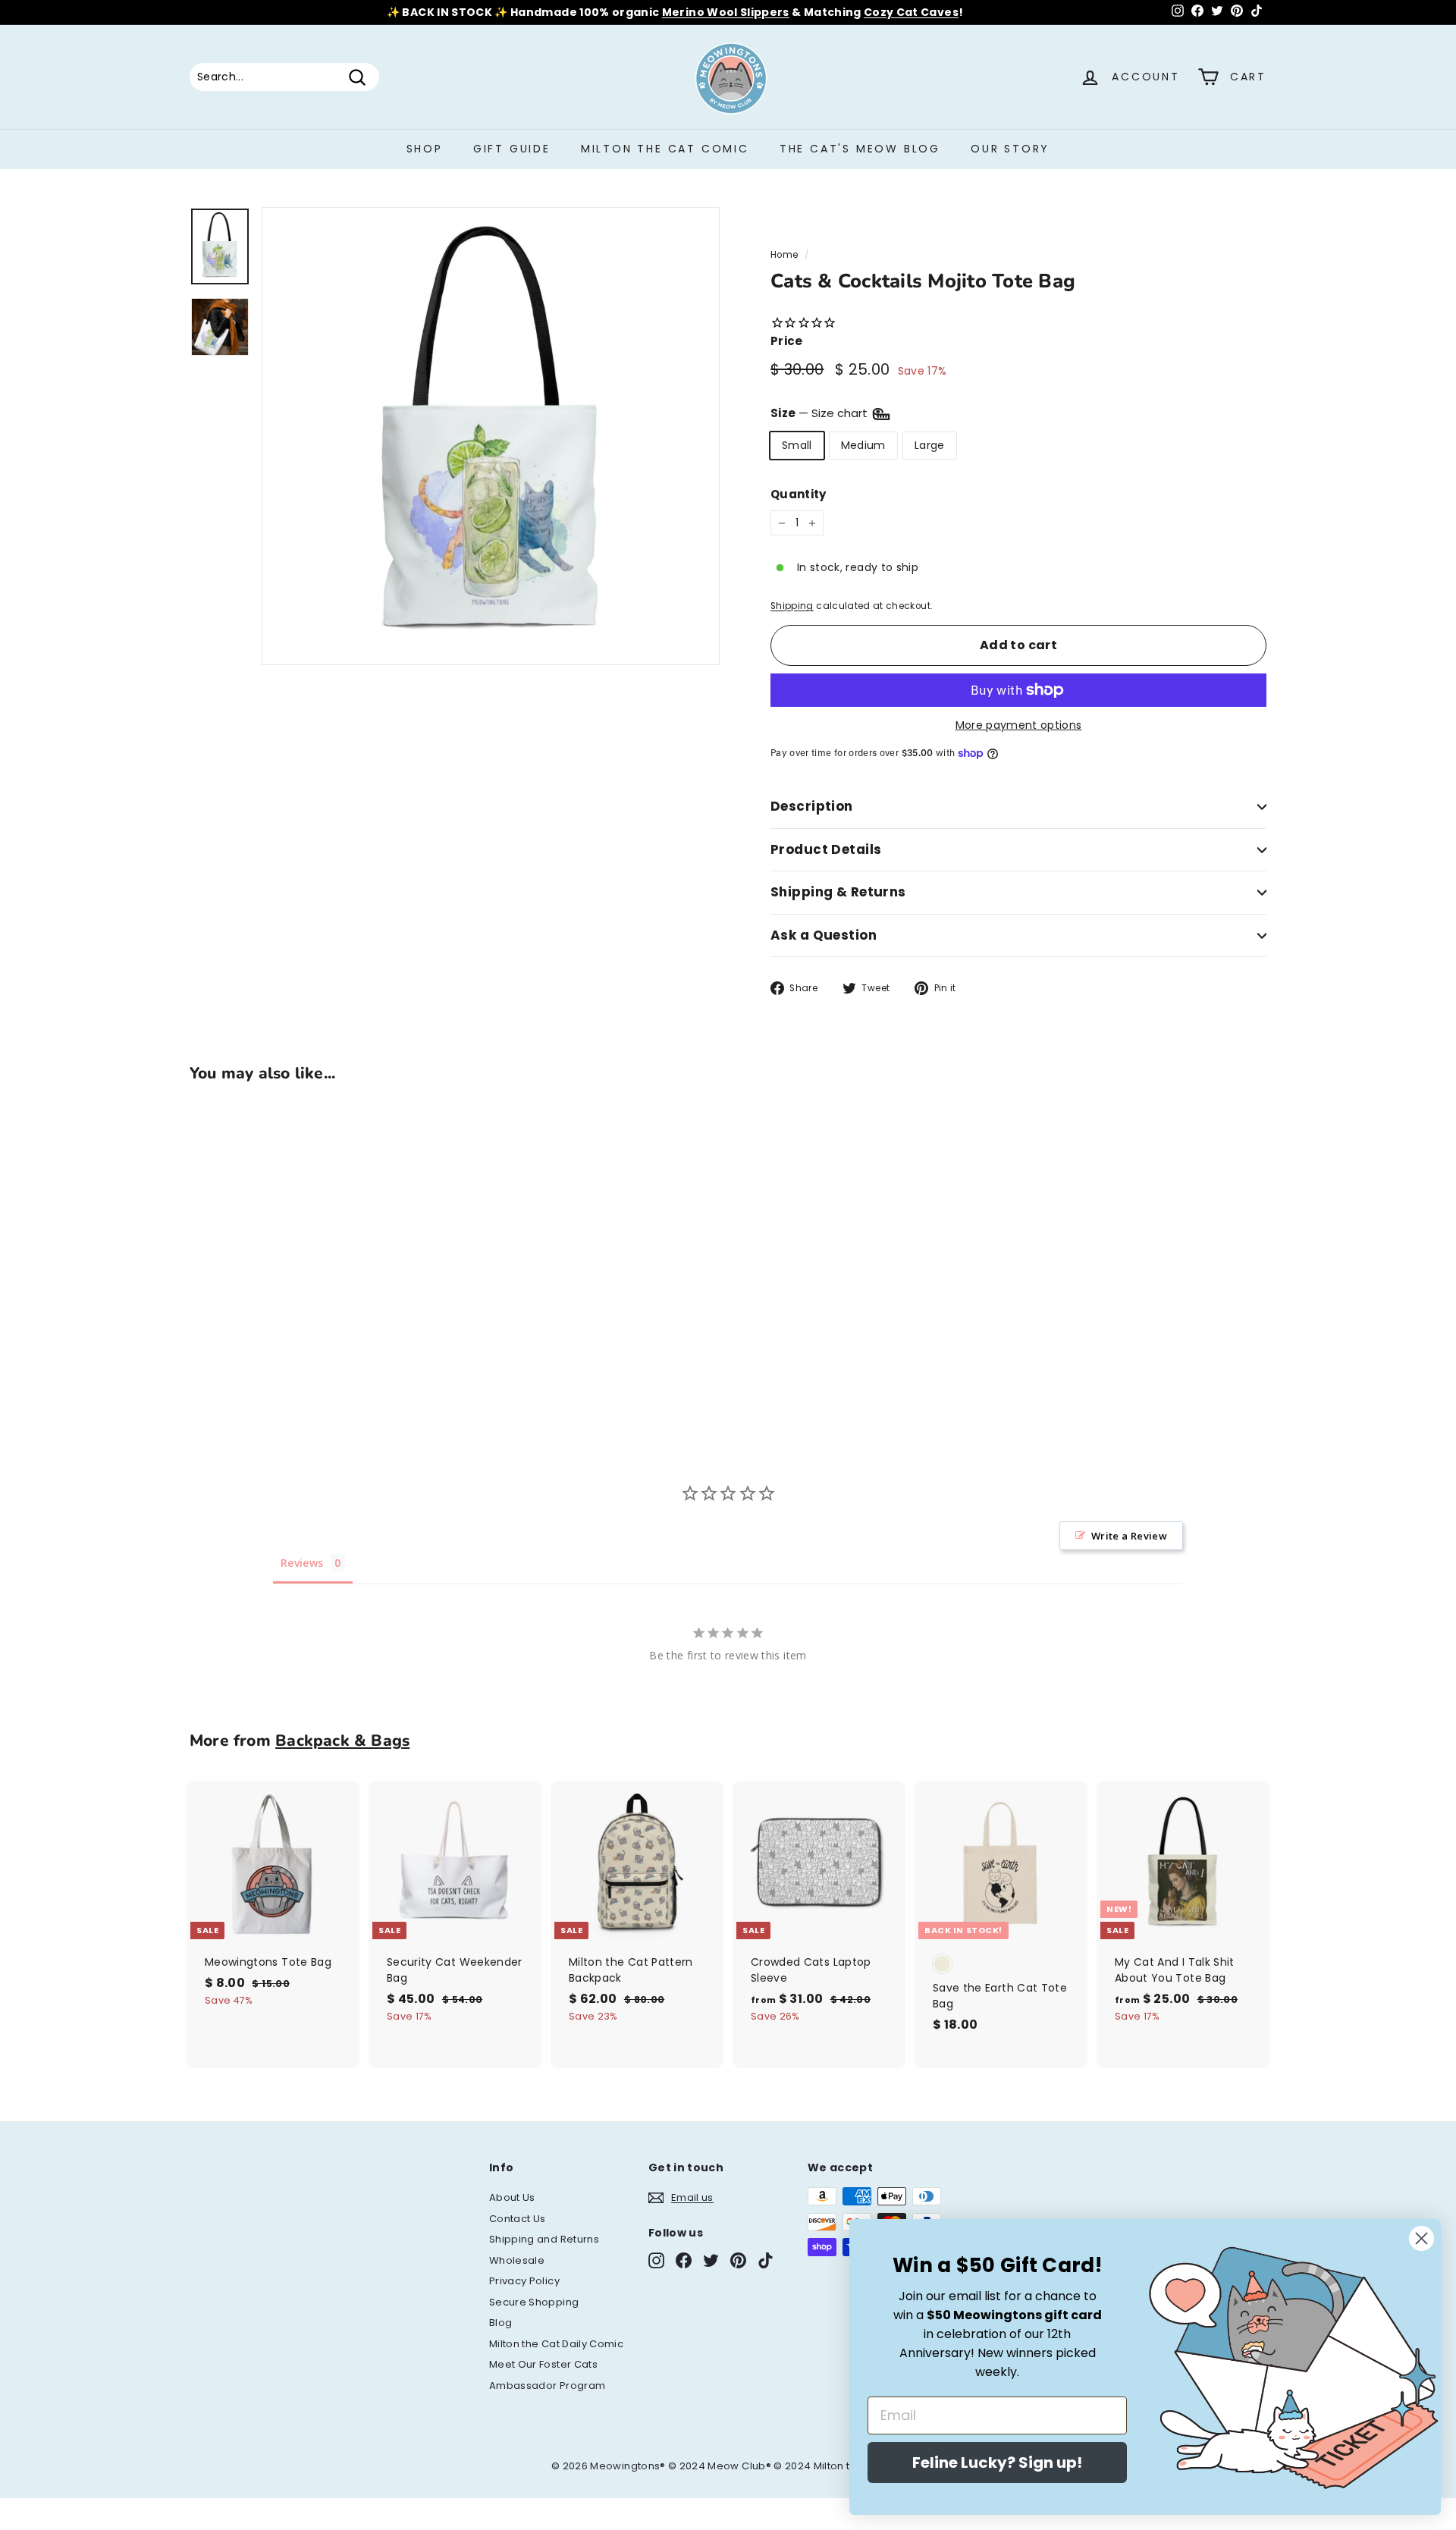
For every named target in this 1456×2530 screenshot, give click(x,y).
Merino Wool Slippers (726, 12)
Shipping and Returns (544, 2239)
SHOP (425, 149)
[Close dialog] (1421, 2238)
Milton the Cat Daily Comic (556, 2344)
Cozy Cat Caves (911, 12)
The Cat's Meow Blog (860, 149)
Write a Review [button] (1129, 1536)
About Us (512, 2197)
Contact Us (518, 2219)
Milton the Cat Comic (665, 149)
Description (812, 806)
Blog (500, 2323)
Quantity (799, 494)
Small (797, 445)
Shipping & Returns (838, 892)
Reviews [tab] (302, 1563)
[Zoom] (491, 436)
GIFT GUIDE (512, 149)
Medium (863, 445)
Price (787, 341)
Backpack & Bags (342, 1741)
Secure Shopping (534, 2302)
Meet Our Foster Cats (543, 2364)
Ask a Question (824, 935)
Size (821, 413)
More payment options (1019, 725)
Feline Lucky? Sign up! (997, 2463)
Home (784, 255)
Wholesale (517, 2260)
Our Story (1010, 149)
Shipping (792, 606)
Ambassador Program (547, 2386)
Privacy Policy (524, 2281)
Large (930, 445)
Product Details (826, 849)
